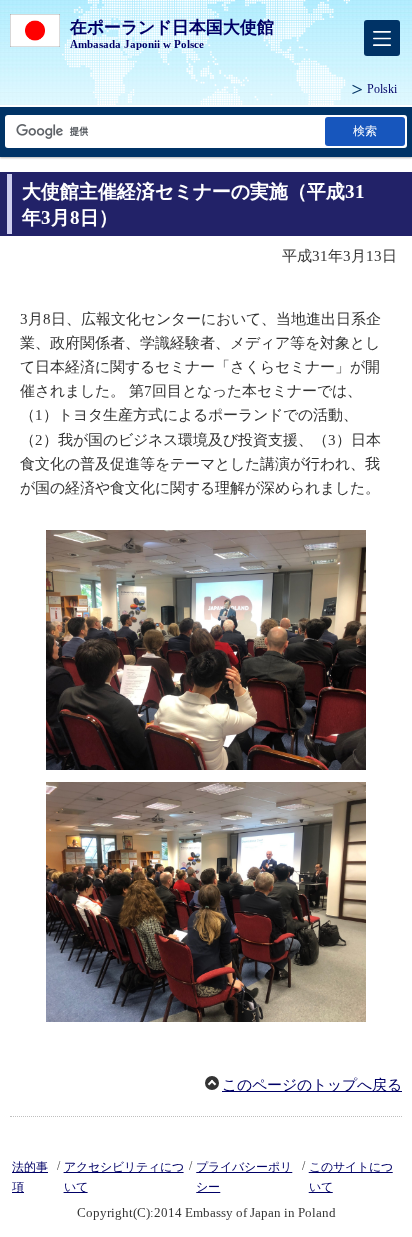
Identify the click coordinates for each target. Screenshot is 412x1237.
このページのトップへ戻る (312, 1085)
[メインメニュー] (382, 38)
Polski (382, 89)
